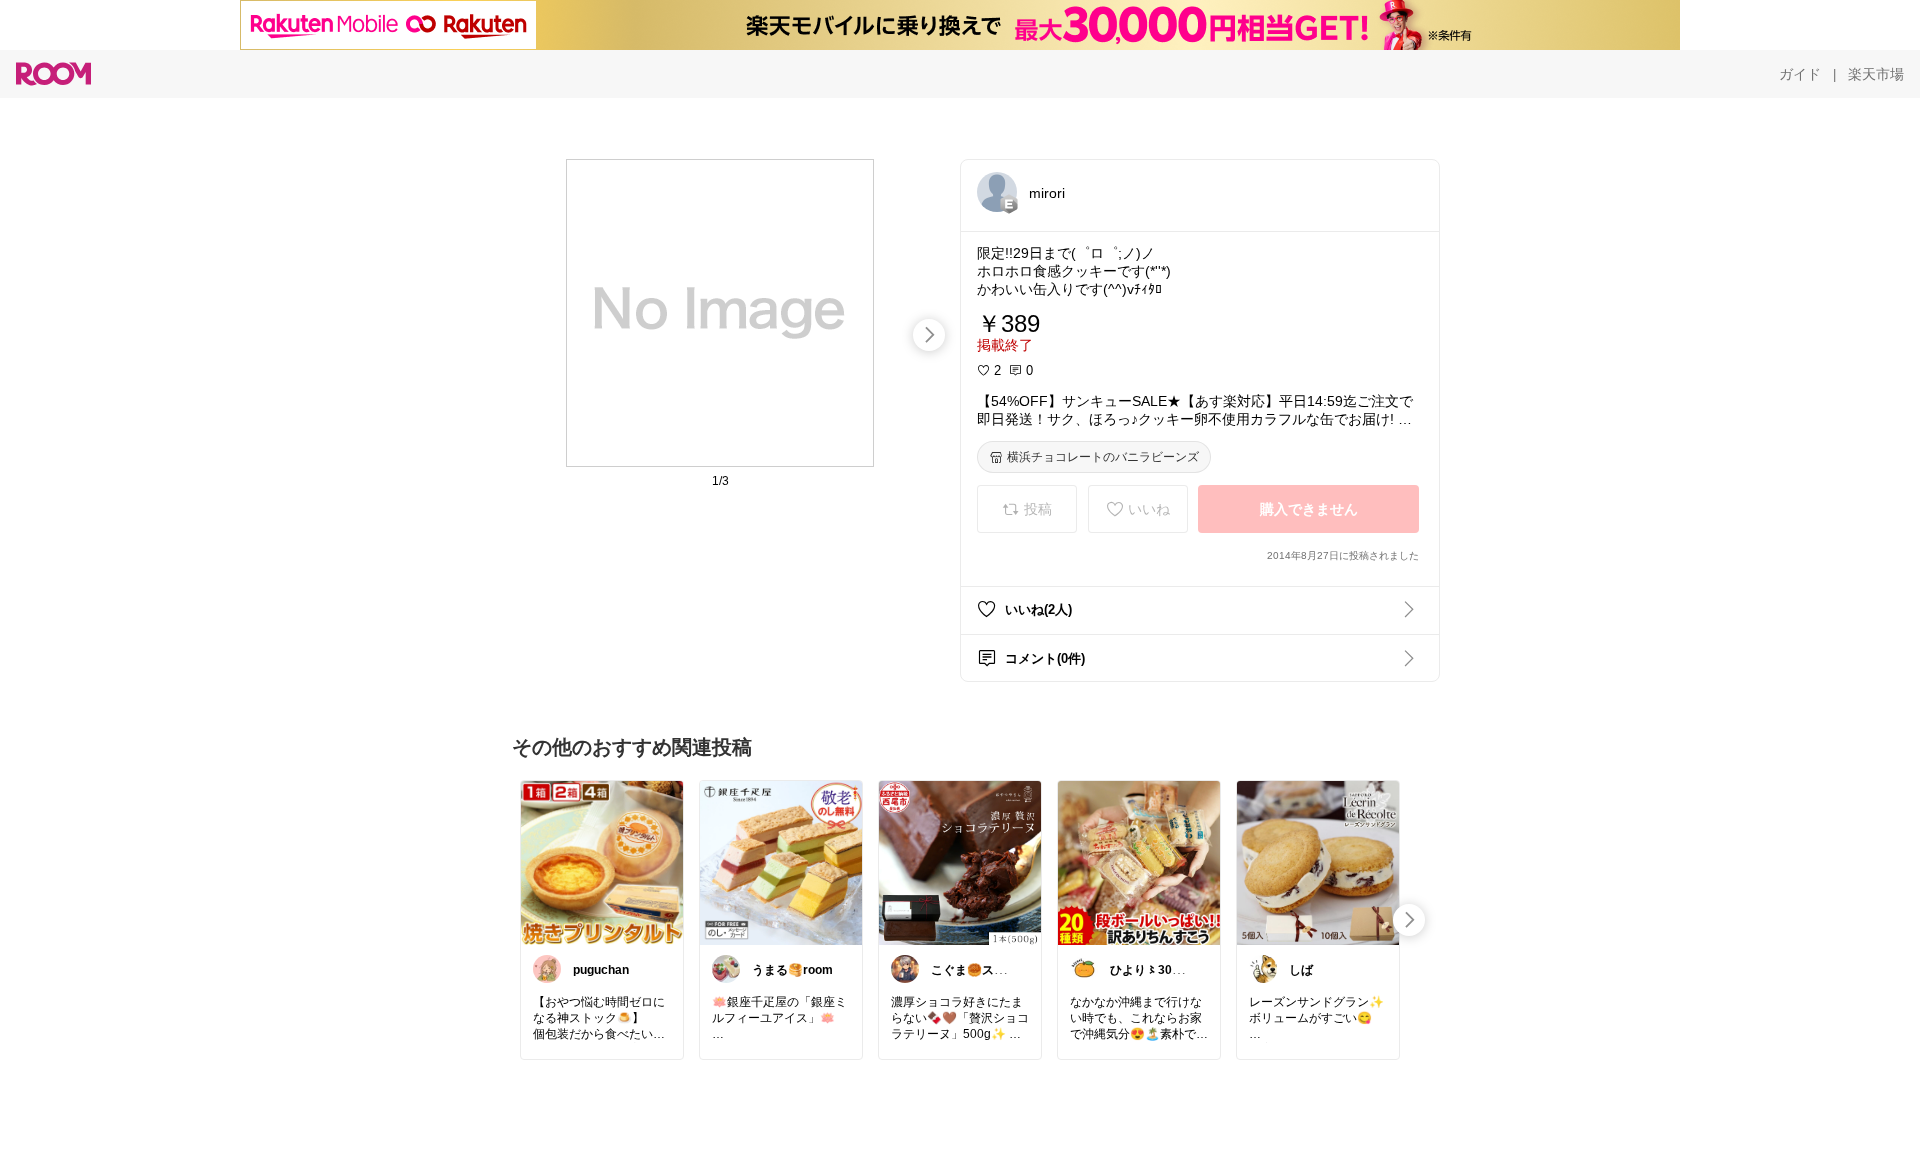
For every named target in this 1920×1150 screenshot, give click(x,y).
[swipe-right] (929, 335)
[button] (997, 192)
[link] (602, 862)
